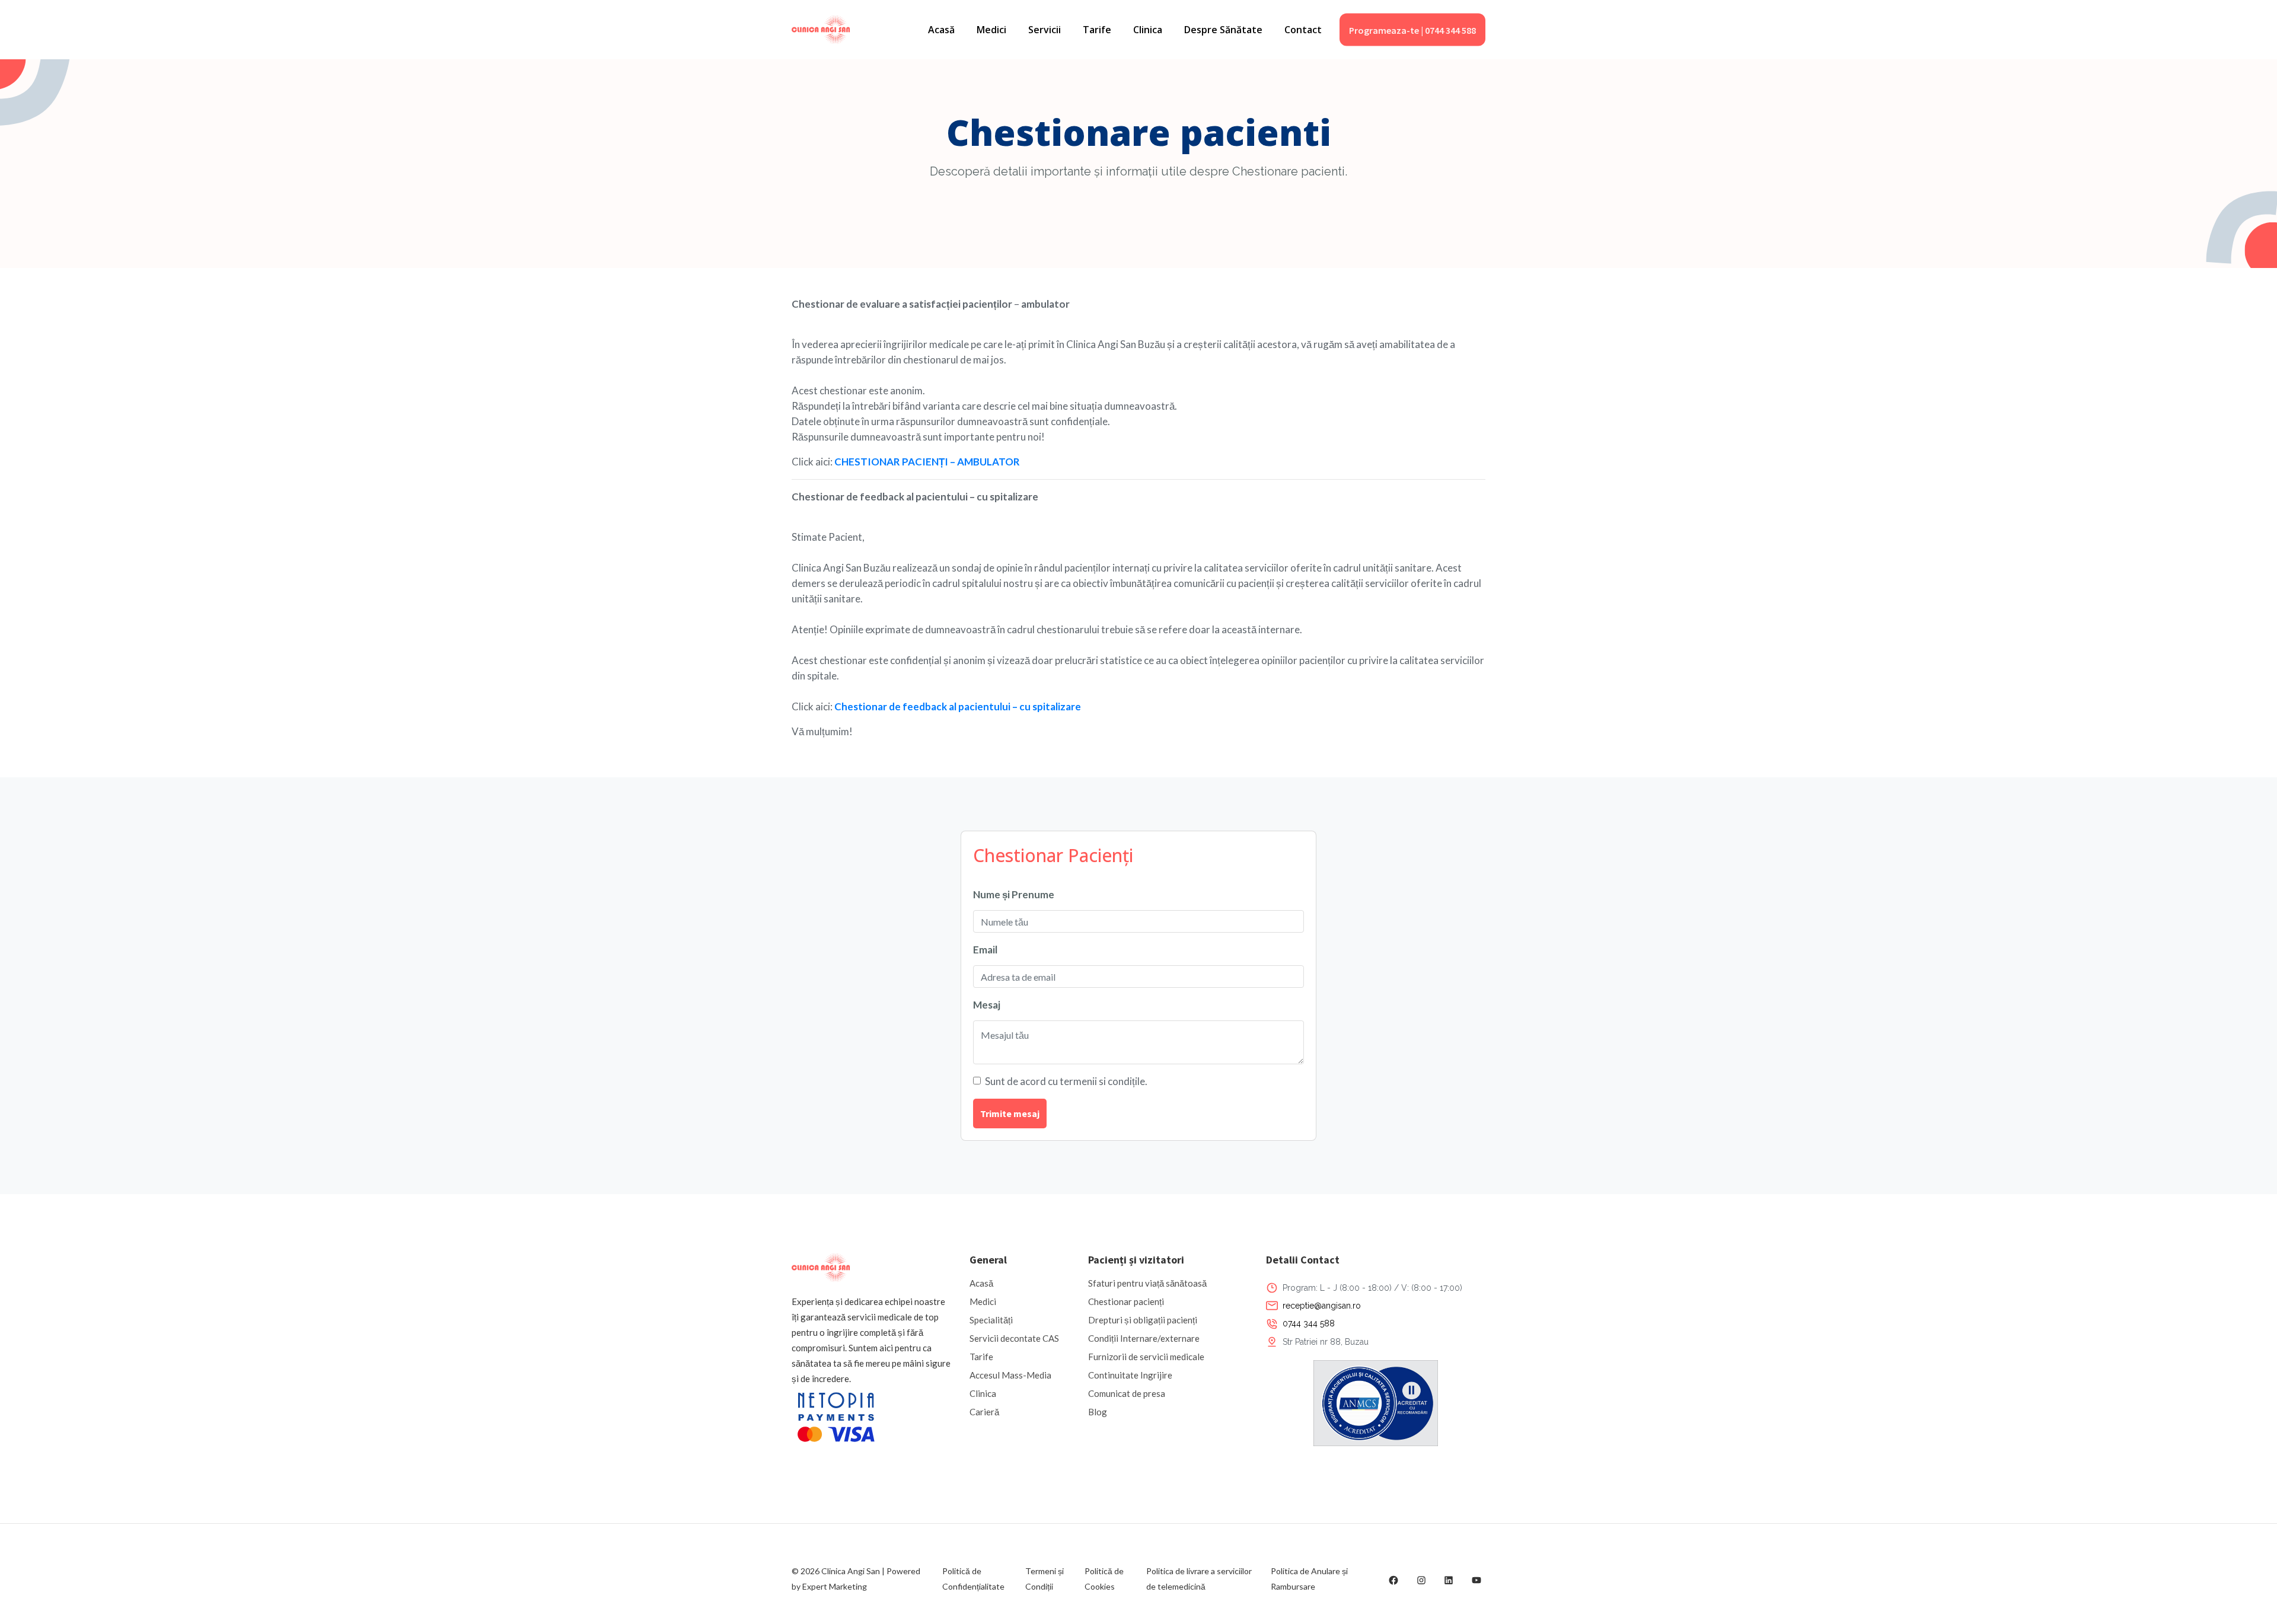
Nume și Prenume (1014, 894)
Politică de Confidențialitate (973, 1579)
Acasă (941, 30)
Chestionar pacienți (1126, 1301)
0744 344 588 (1309, 1323)
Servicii (1045, 30)
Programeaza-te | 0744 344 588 (1412, 30)
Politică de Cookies (1104, 1579)
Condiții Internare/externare (1144, 1338)
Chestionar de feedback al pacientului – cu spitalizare (958, 706)
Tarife (1097, 30)
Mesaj (987, 1005)
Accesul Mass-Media (1010, 1375)
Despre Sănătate (1223, 30)
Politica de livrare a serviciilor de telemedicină (1199, 1579)
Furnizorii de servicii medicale (1146, 1357)
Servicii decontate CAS (1014, 1338)
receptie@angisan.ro (1322, 1306)
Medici (991, 30)
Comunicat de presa (1127, 1393)
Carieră (984, 1412)
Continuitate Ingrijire (1130, 1375)
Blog (1098, 1412)
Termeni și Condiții (1045, 1579)
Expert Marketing (835, 1586)
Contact (1303, 30)
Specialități (991, 1320)
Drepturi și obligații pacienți (1143, 1320)
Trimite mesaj (1010, 1113)
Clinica (1148, 30)
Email (985, 950)
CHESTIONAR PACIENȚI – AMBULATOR (927, 462)
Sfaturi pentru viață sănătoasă (1147, 1283)
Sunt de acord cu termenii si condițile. (1066, 1081)
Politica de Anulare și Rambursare (1309, 1579)
